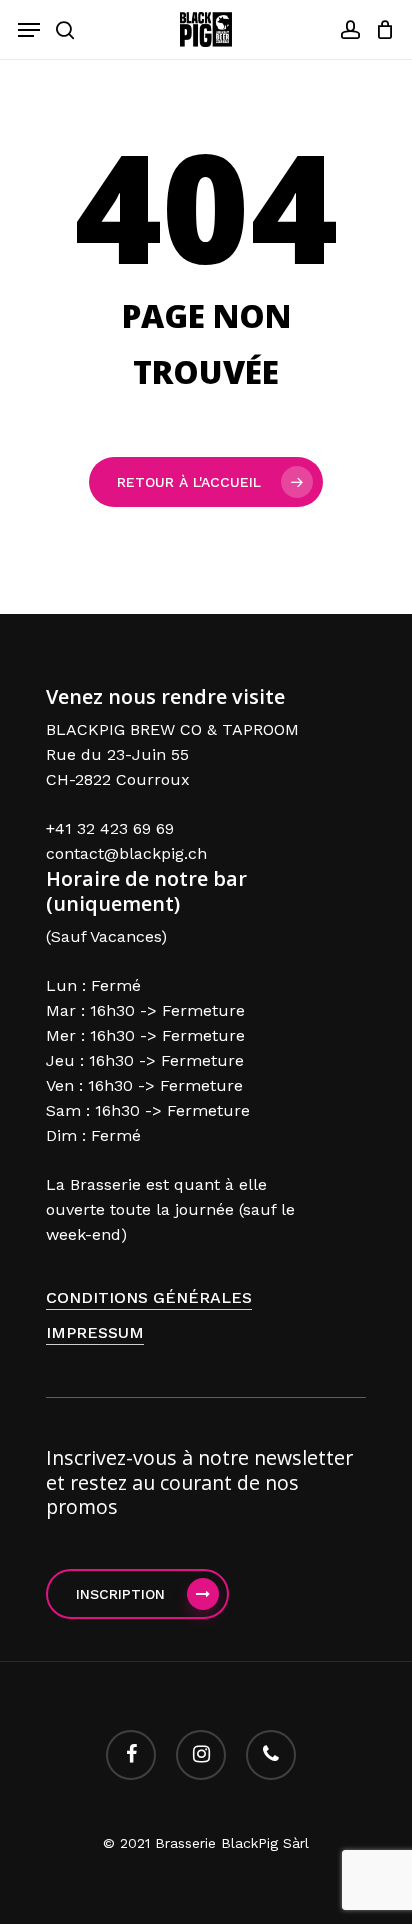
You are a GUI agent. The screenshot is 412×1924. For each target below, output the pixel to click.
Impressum (95, 1332)
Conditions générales (149, 1297)
